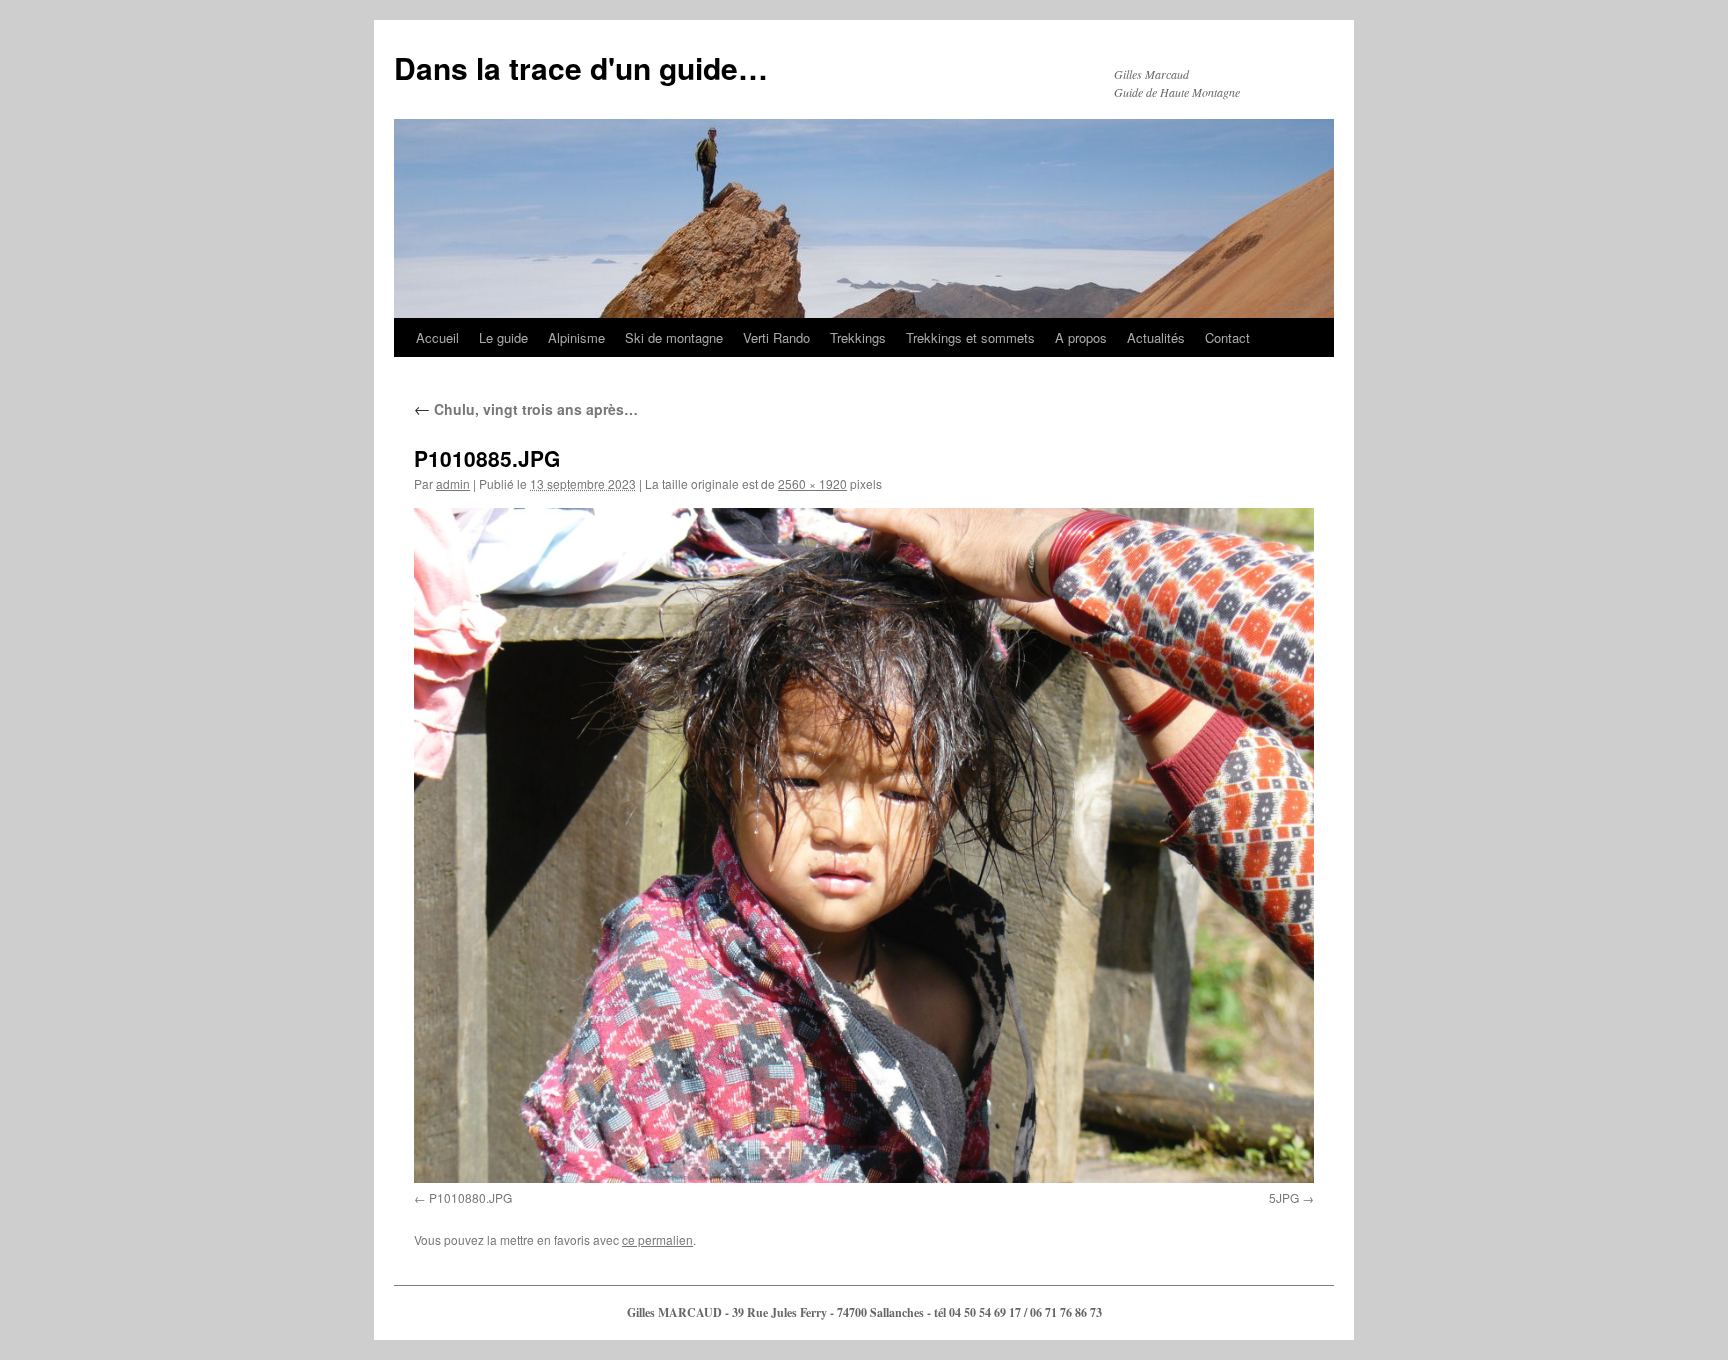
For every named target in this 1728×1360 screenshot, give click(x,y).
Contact (1227, 337)
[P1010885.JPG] (864, 845)
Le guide (503, 337)
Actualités (1156, 337)
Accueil (437, 337)
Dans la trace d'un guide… (581, 67)
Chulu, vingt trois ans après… (526, 409)
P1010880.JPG (470, 1197)
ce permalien (657, 1239)
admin (453, 483)
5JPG (1284, 1197)
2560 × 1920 (812, 483)
